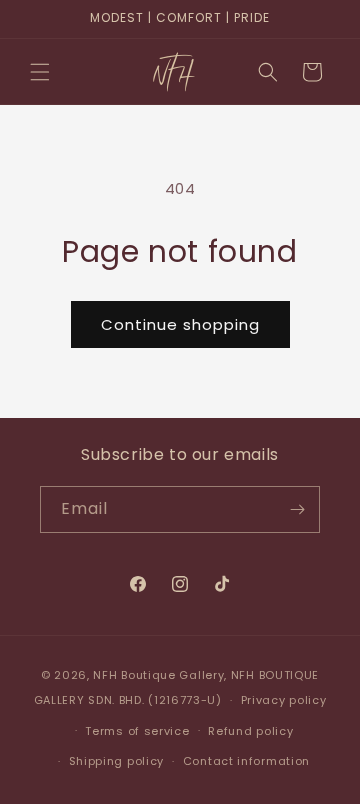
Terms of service (137, 731)
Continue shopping (180, 324)
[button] (40, 72)
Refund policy (250, 731)
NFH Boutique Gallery (158, 675)
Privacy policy (284, 700)
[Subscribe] (297, 509)
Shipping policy (117, 761)
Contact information (246, 761)
